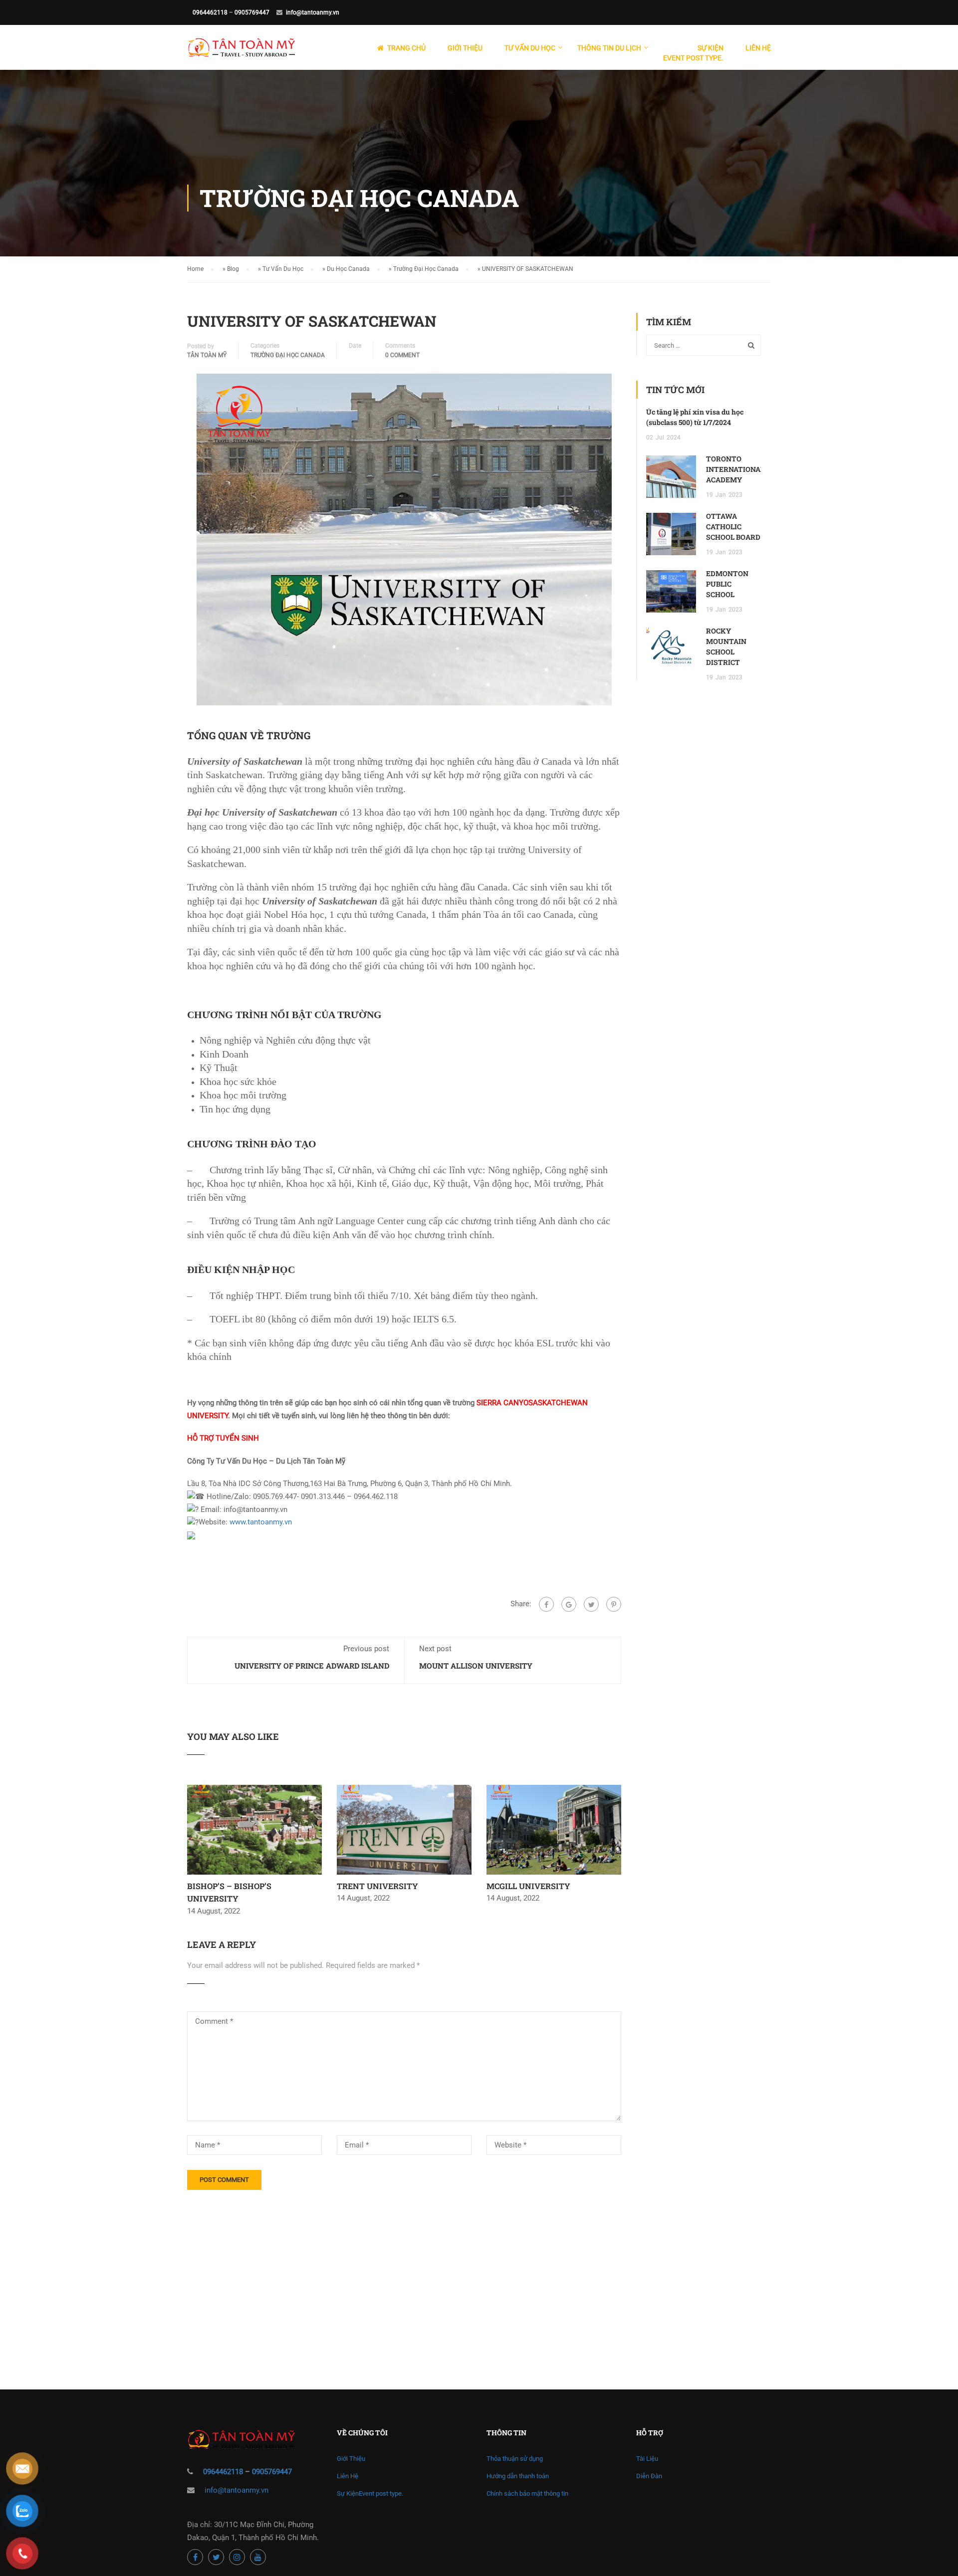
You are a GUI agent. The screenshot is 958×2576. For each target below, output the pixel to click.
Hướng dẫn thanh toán (518, 2476)
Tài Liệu (647, 2459)
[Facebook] (546, 1604)
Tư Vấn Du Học (283, 269)
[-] (241, 52)
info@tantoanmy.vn (313, 12)
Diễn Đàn (649, 2476)
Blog (233, 269)
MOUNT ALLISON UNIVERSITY (476, 1666)
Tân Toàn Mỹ (207, 355)
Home (195, 269)
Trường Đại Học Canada (426, 269)
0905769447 (252, 12)
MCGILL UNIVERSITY (528, 1886)
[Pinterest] (614, 1604)
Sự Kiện (693, 53)
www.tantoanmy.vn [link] (261, 1522)
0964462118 (210, 12)
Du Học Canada (348, 269)
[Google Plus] (569, 1604)
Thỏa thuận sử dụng (515, 2459)
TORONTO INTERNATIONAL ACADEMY (735, 469)
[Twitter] (591, 1604)
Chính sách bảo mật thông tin (527, 2493)
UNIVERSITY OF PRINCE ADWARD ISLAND (312, 1666)
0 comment (402, 355)
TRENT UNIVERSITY (377, 1886)
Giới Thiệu (465, 48)
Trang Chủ (406, 48)
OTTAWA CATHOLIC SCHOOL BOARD (733, 527)
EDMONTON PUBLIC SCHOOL (727, 584)
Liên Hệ (758, 48)
